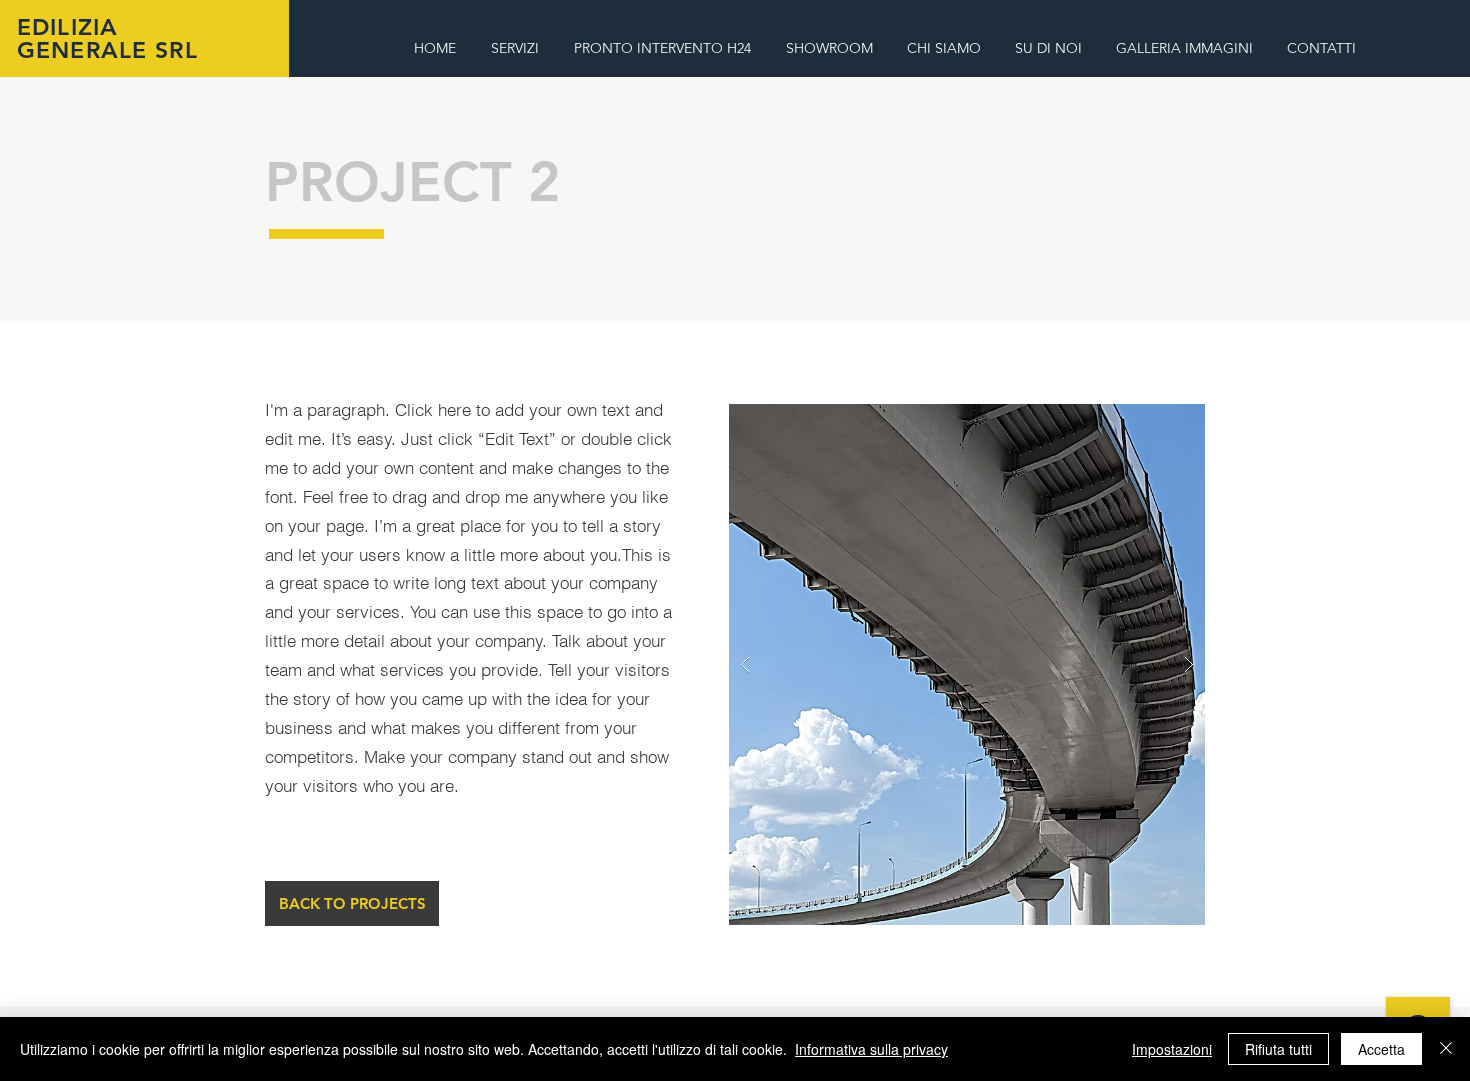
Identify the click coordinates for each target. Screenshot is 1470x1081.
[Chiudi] (1446, 1049)
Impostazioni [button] (1172, 1049)
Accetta (1381, 1049)
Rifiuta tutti (1278, 1049)
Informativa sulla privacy (871, 1049)
